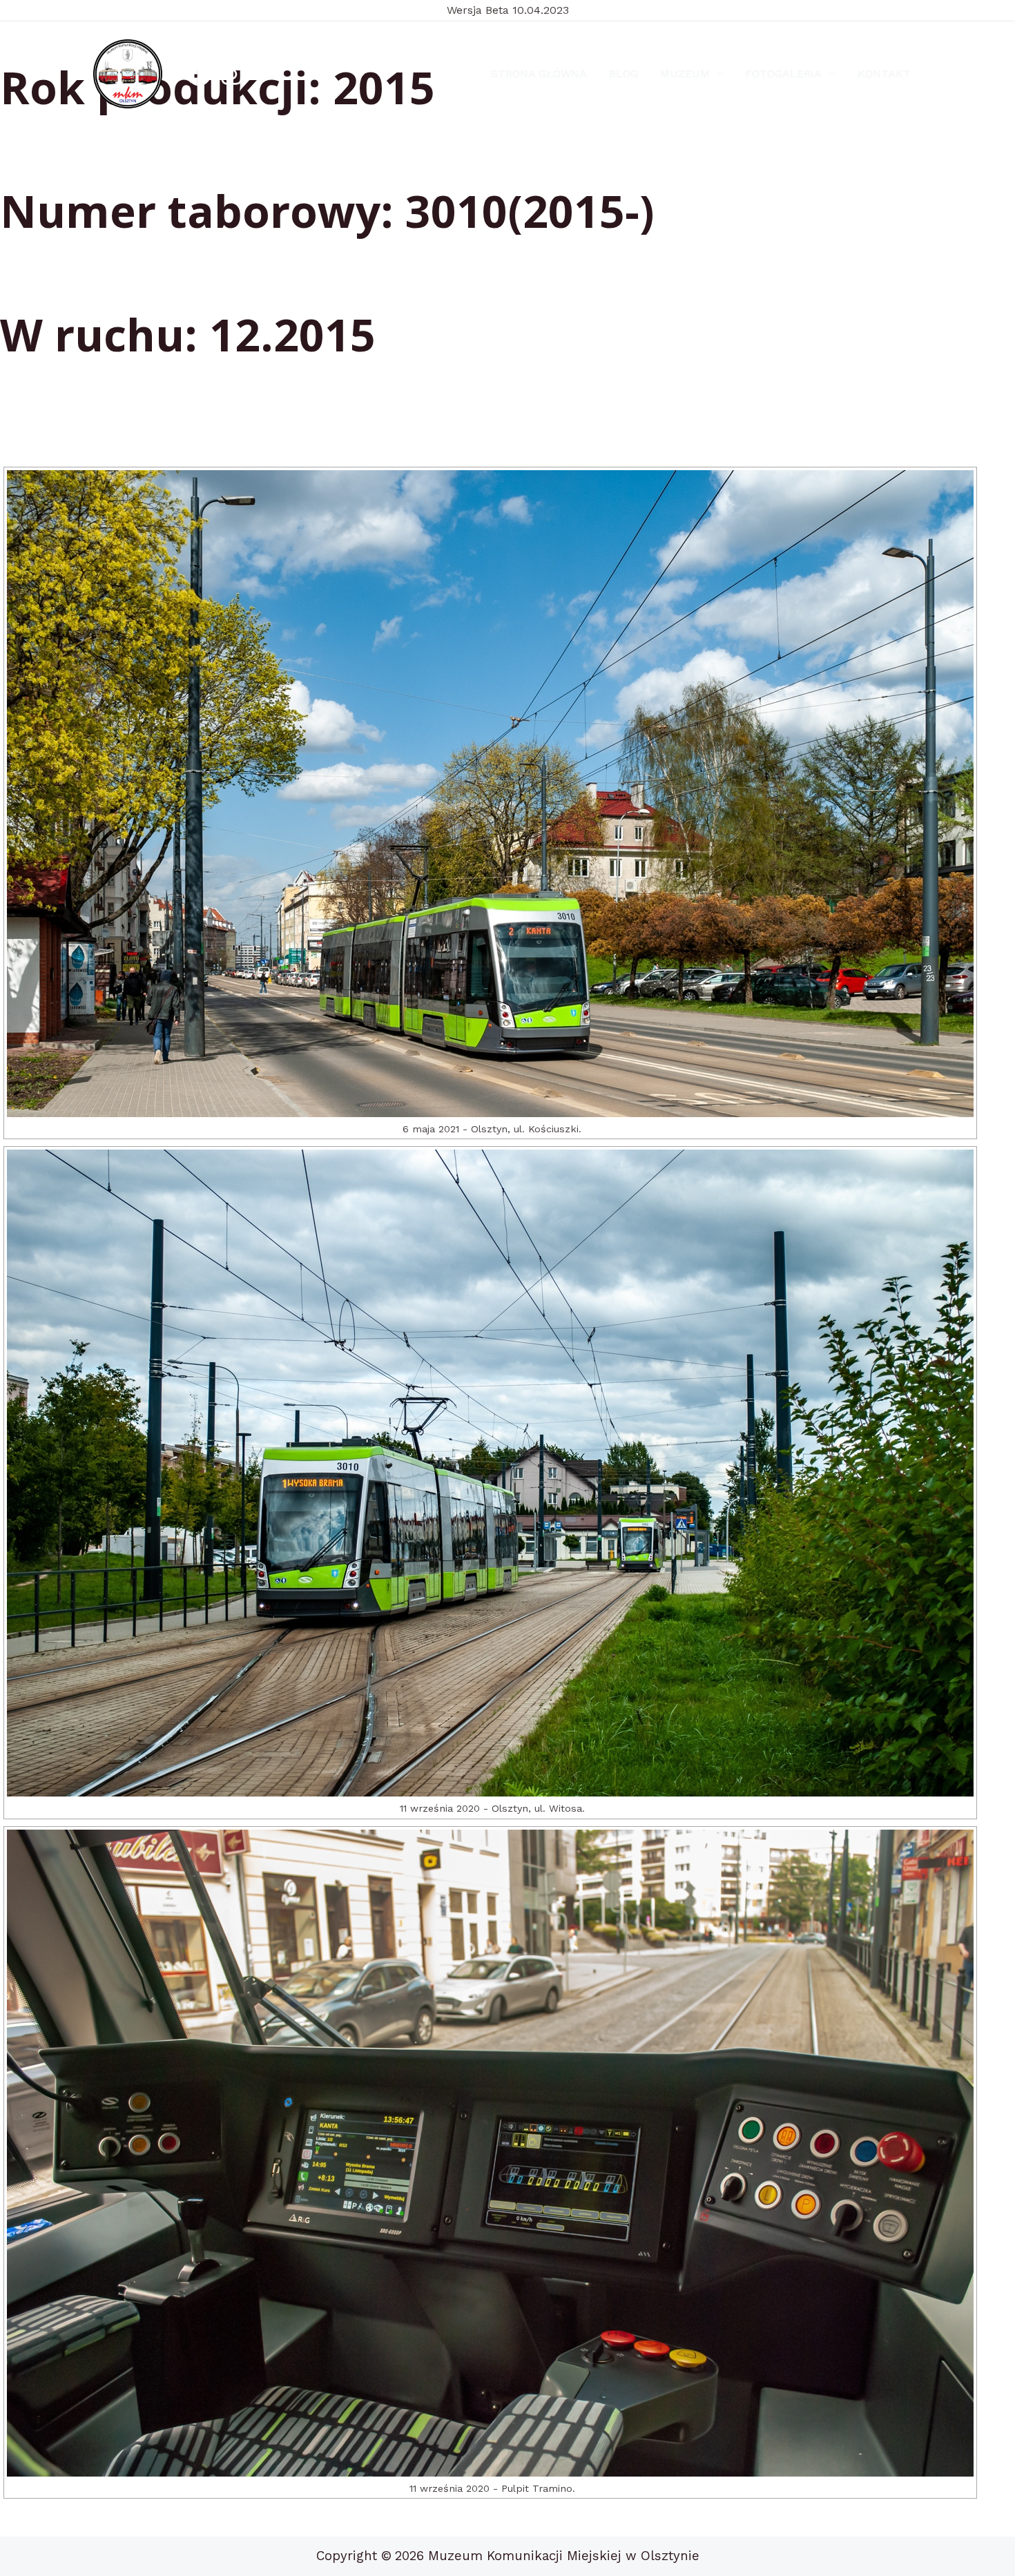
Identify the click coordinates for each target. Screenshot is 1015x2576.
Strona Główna (539, 74)
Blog (623, 74)
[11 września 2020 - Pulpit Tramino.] (490, 2153)
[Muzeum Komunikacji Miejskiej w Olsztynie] (128, 74)
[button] (717, 74)
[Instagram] (232, 74)
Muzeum (685, 74)
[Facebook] (199, 74)
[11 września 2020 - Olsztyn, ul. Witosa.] (490, 1473)
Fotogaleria (783, 74)
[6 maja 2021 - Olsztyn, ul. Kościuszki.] (490, 794)
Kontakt (884, 74)
